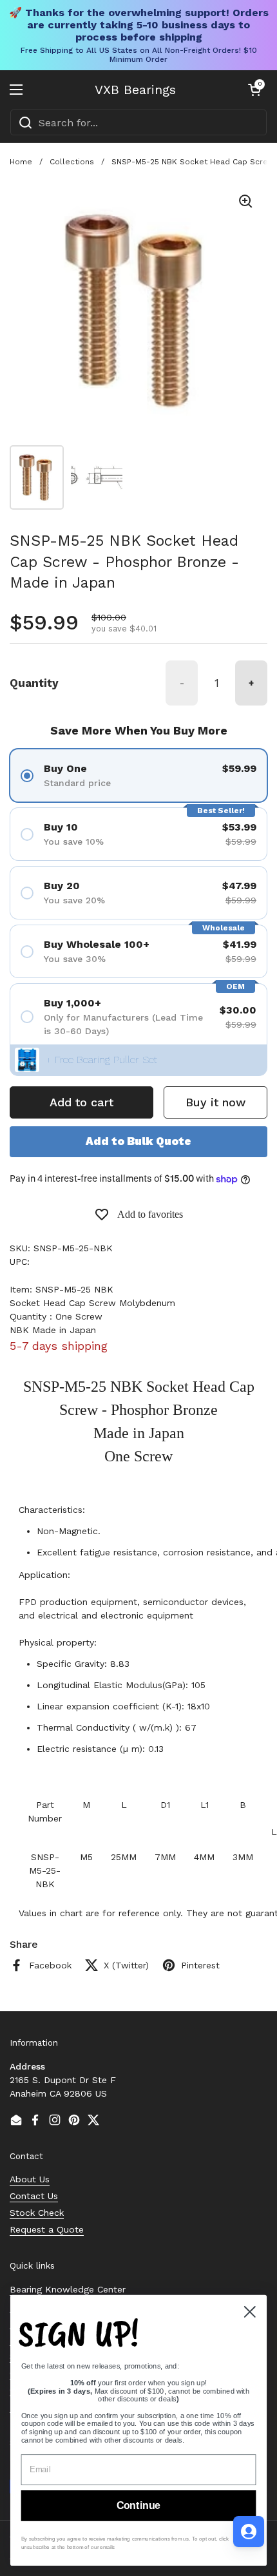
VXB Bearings (135, 90)
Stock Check (37, 2213)
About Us (30, 2179)
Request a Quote (47, 2229)
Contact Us (34, 2196)
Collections (72, 162)
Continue (138, 2506)
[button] (254, 90)
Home (21, 162)
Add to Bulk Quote (138, 1141)
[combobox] (138, 122)
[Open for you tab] (249, 2532)
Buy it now (215, 1102)
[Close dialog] (250, 2312)
